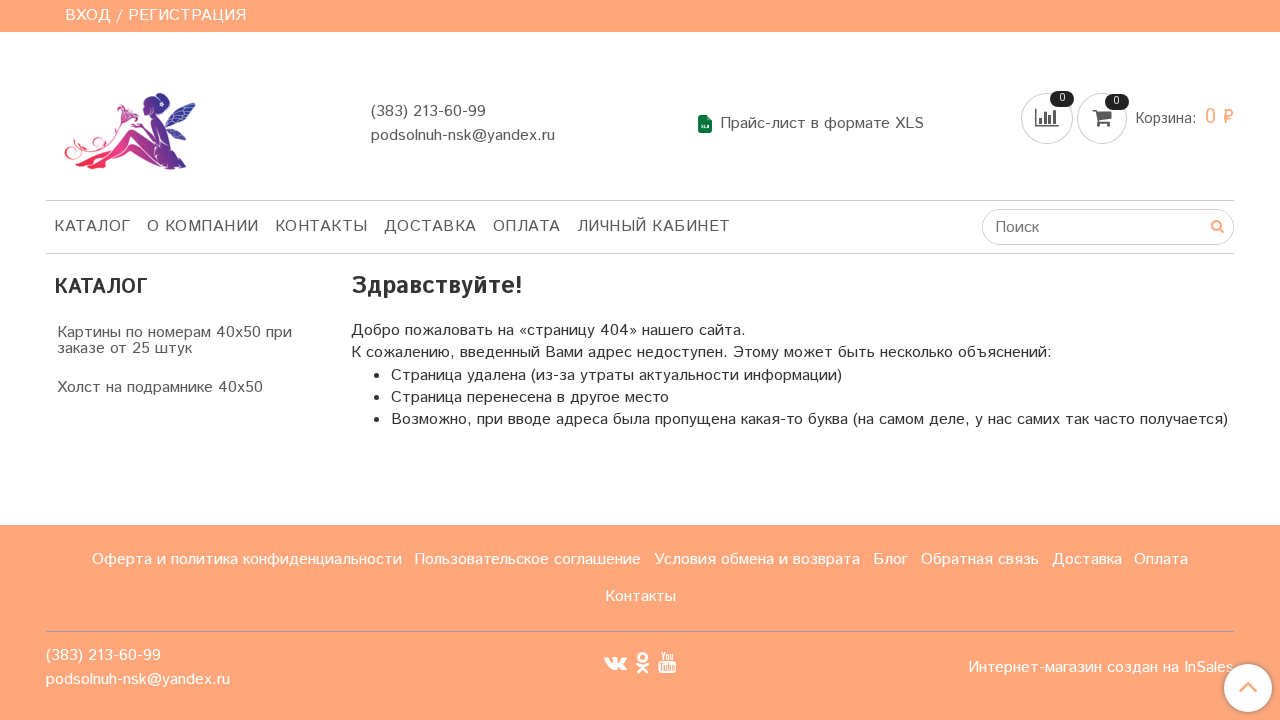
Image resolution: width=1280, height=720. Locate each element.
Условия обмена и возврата (757, 559)
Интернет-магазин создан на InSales (1101, 668)
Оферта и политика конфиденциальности (247, 559)
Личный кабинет (654, 226)
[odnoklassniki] (642, 662)
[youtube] (667, 662)
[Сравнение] (1049, 117)
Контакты (321, 226)
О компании (203, 226)
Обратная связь (980, 559)
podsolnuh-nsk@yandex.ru (463, 135)
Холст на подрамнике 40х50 (160, 387)
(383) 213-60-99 (428, 111)
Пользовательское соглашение (527, 559)
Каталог (92, 226)
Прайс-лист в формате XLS (822, 124)
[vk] (615, 662)
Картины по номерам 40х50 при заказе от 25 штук (174, 340)
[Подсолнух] (124, 119)
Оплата (527, 226)
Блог (890, 559)
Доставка (430, 226)
